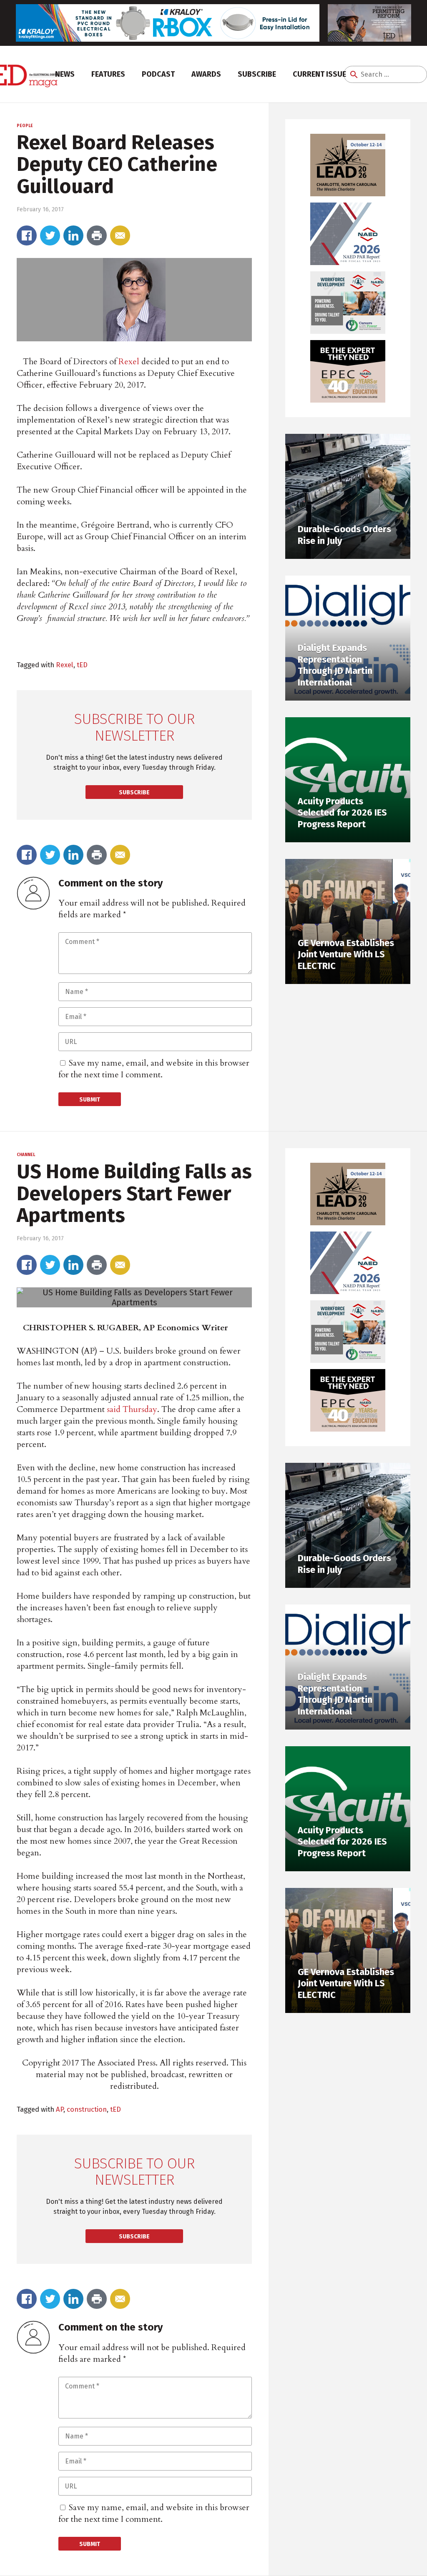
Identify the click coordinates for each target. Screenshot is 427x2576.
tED (82, 665)
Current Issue (319, 74)
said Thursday (132, 1409)
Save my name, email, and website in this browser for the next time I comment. (154, 1069)
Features (108, 74)
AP (60, 2109)
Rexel (129, 362)
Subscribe (257, 74)
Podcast (158, 74)
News (65, 74)
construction (87, 2109)
